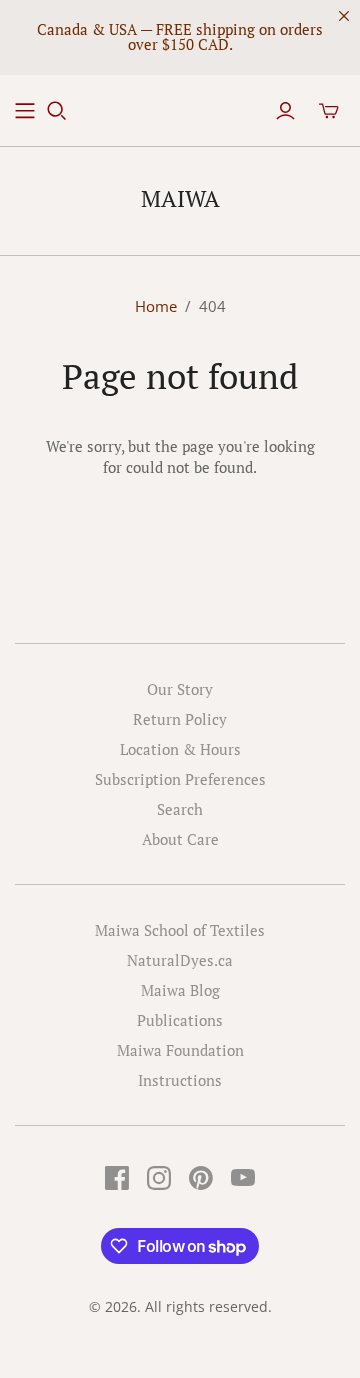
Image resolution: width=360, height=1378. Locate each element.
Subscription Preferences (180, 779)
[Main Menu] (25, 111)
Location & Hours (180, 749)
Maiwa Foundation (180, 1050)
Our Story (180, 689)
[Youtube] (243, 1178)
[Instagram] (159, 1178)
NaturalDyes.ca (180, 960)
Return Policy (180, 719)
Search (180, 809)
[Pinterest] (201, 1178)
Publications (180, 1020)
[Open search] (57, 111)
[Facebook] (117, 1178)
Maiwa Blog (180, 990)
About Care (180, 839)
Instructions (180, 1080)
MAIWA (180, 198)
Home (156, 306)
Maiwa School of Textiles (180, 930)
